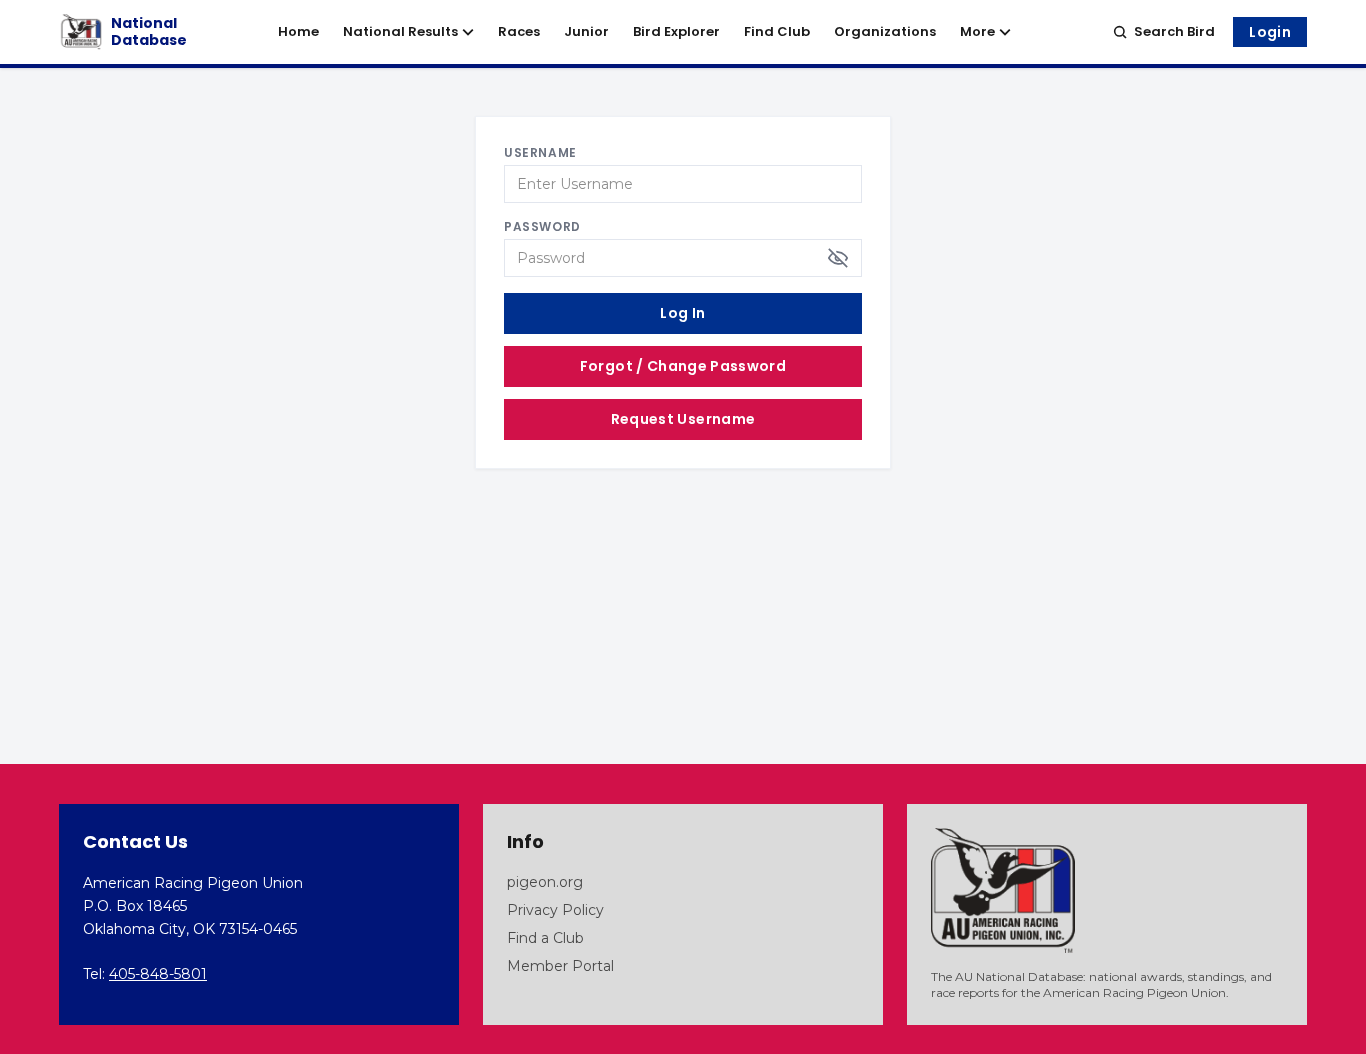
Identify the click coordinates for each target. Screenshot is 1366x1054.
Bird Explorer (676, 31)
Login (1270, 32)
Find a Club (545, 938)
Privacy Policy (555, 910)
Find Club (777, 31)
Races (519, 31)
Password (542, 227)
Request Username (683, 419)
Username (540, 153)
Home (298, 31)
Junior (586, 31)
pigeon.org (545, 882)
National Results (400, 31)
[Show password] (838, 258)
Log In (682, 313)
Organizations (885, 31)
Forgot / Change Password (683, 366)
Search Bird (1174, 31)
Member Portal (560, 966)
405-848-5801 (158, 974)
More (977, 31)
